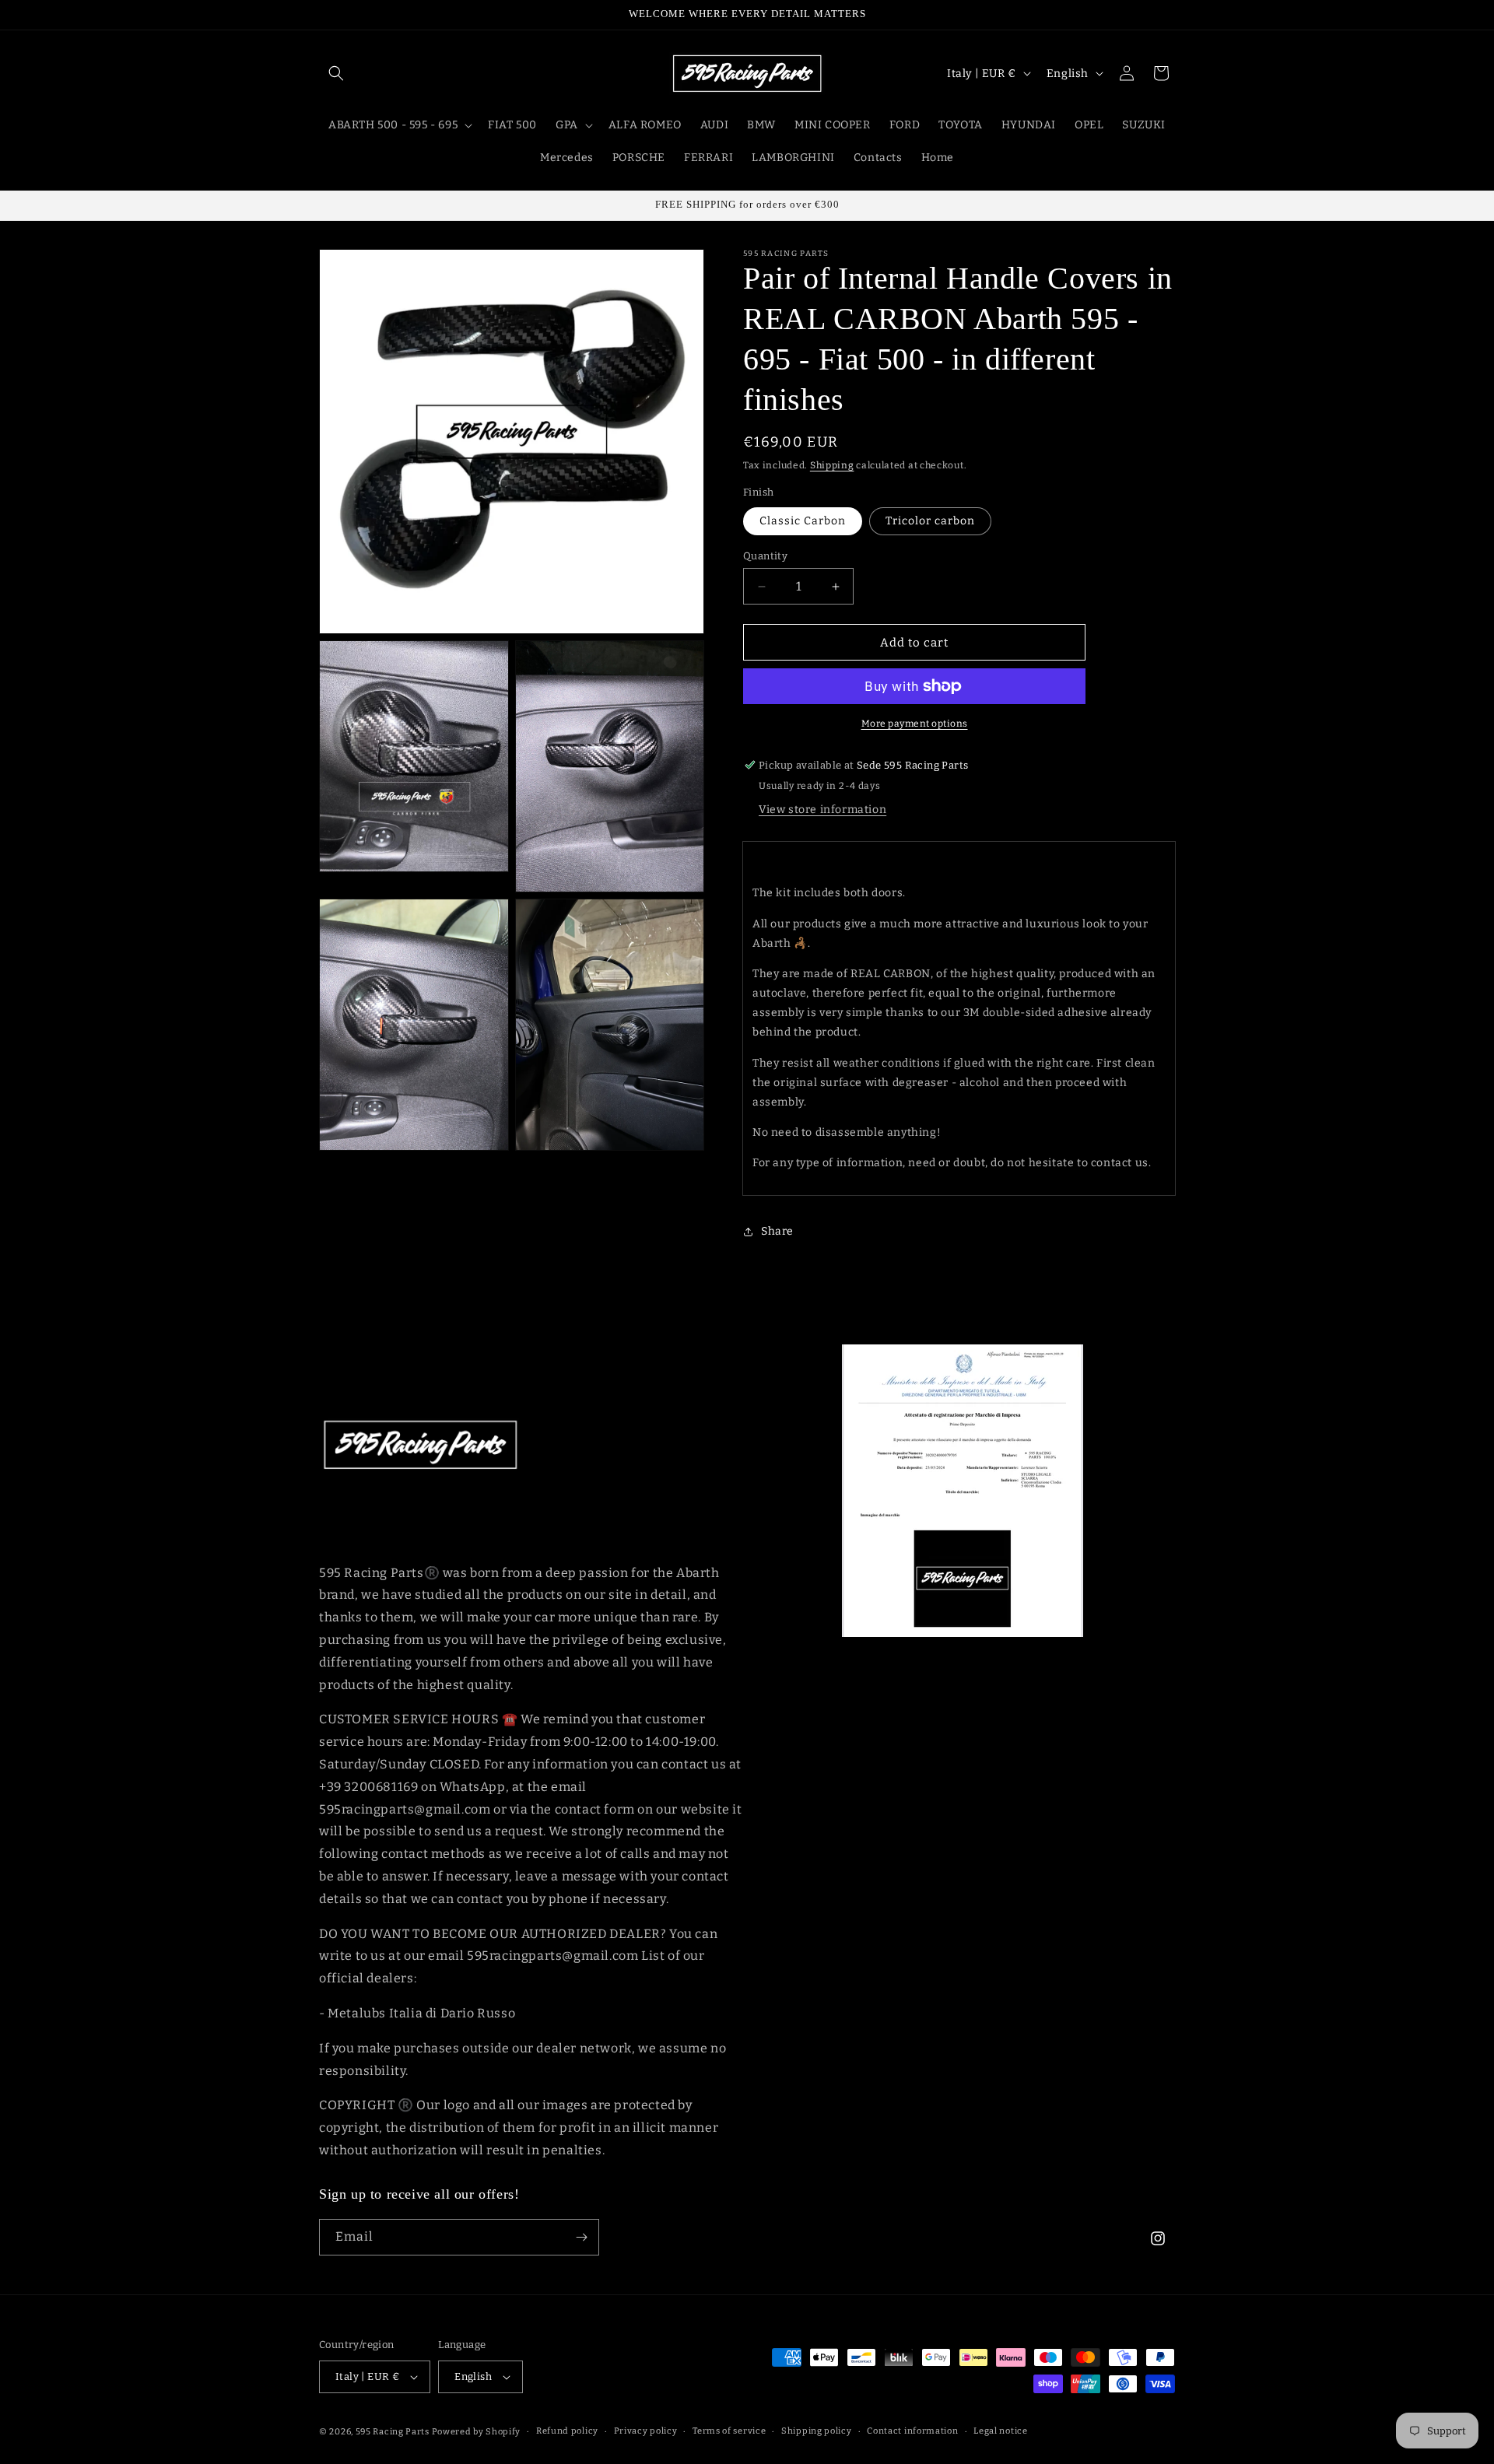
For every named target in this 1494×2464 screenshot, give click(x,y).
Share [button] (777, 1231)
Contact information (912, 2430)
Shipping (832, 465)
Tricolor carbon (930, 521)
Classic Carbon (803, 521)
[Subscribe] (581, 2237)
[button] (336, 73)
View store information (822, 810)
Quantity (765, 556)
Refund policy (567, 2430)
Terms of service (729, 2430)
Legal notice (1000, 2430)
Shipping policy (817, 2430)
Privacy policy (646, 2430)
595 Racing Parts (393, 2432)
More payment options (915, 724)
